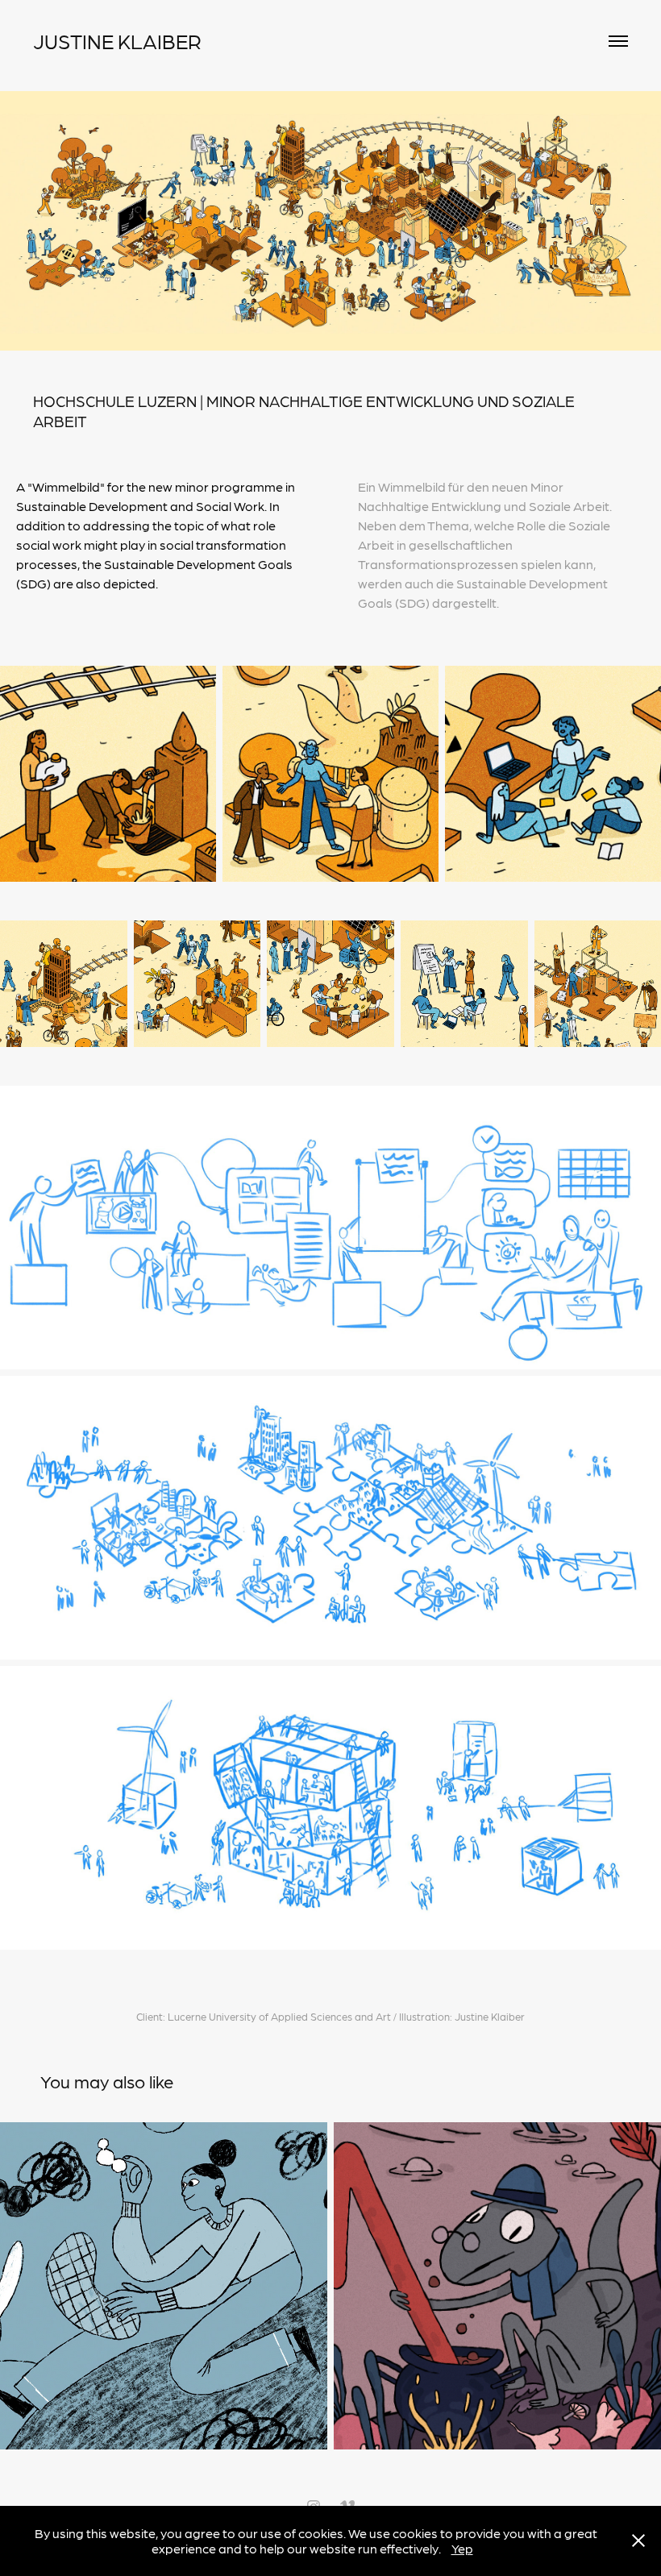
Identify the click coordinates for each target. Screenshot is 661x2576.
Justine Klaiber (117, 41)
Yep (462, 2548)
